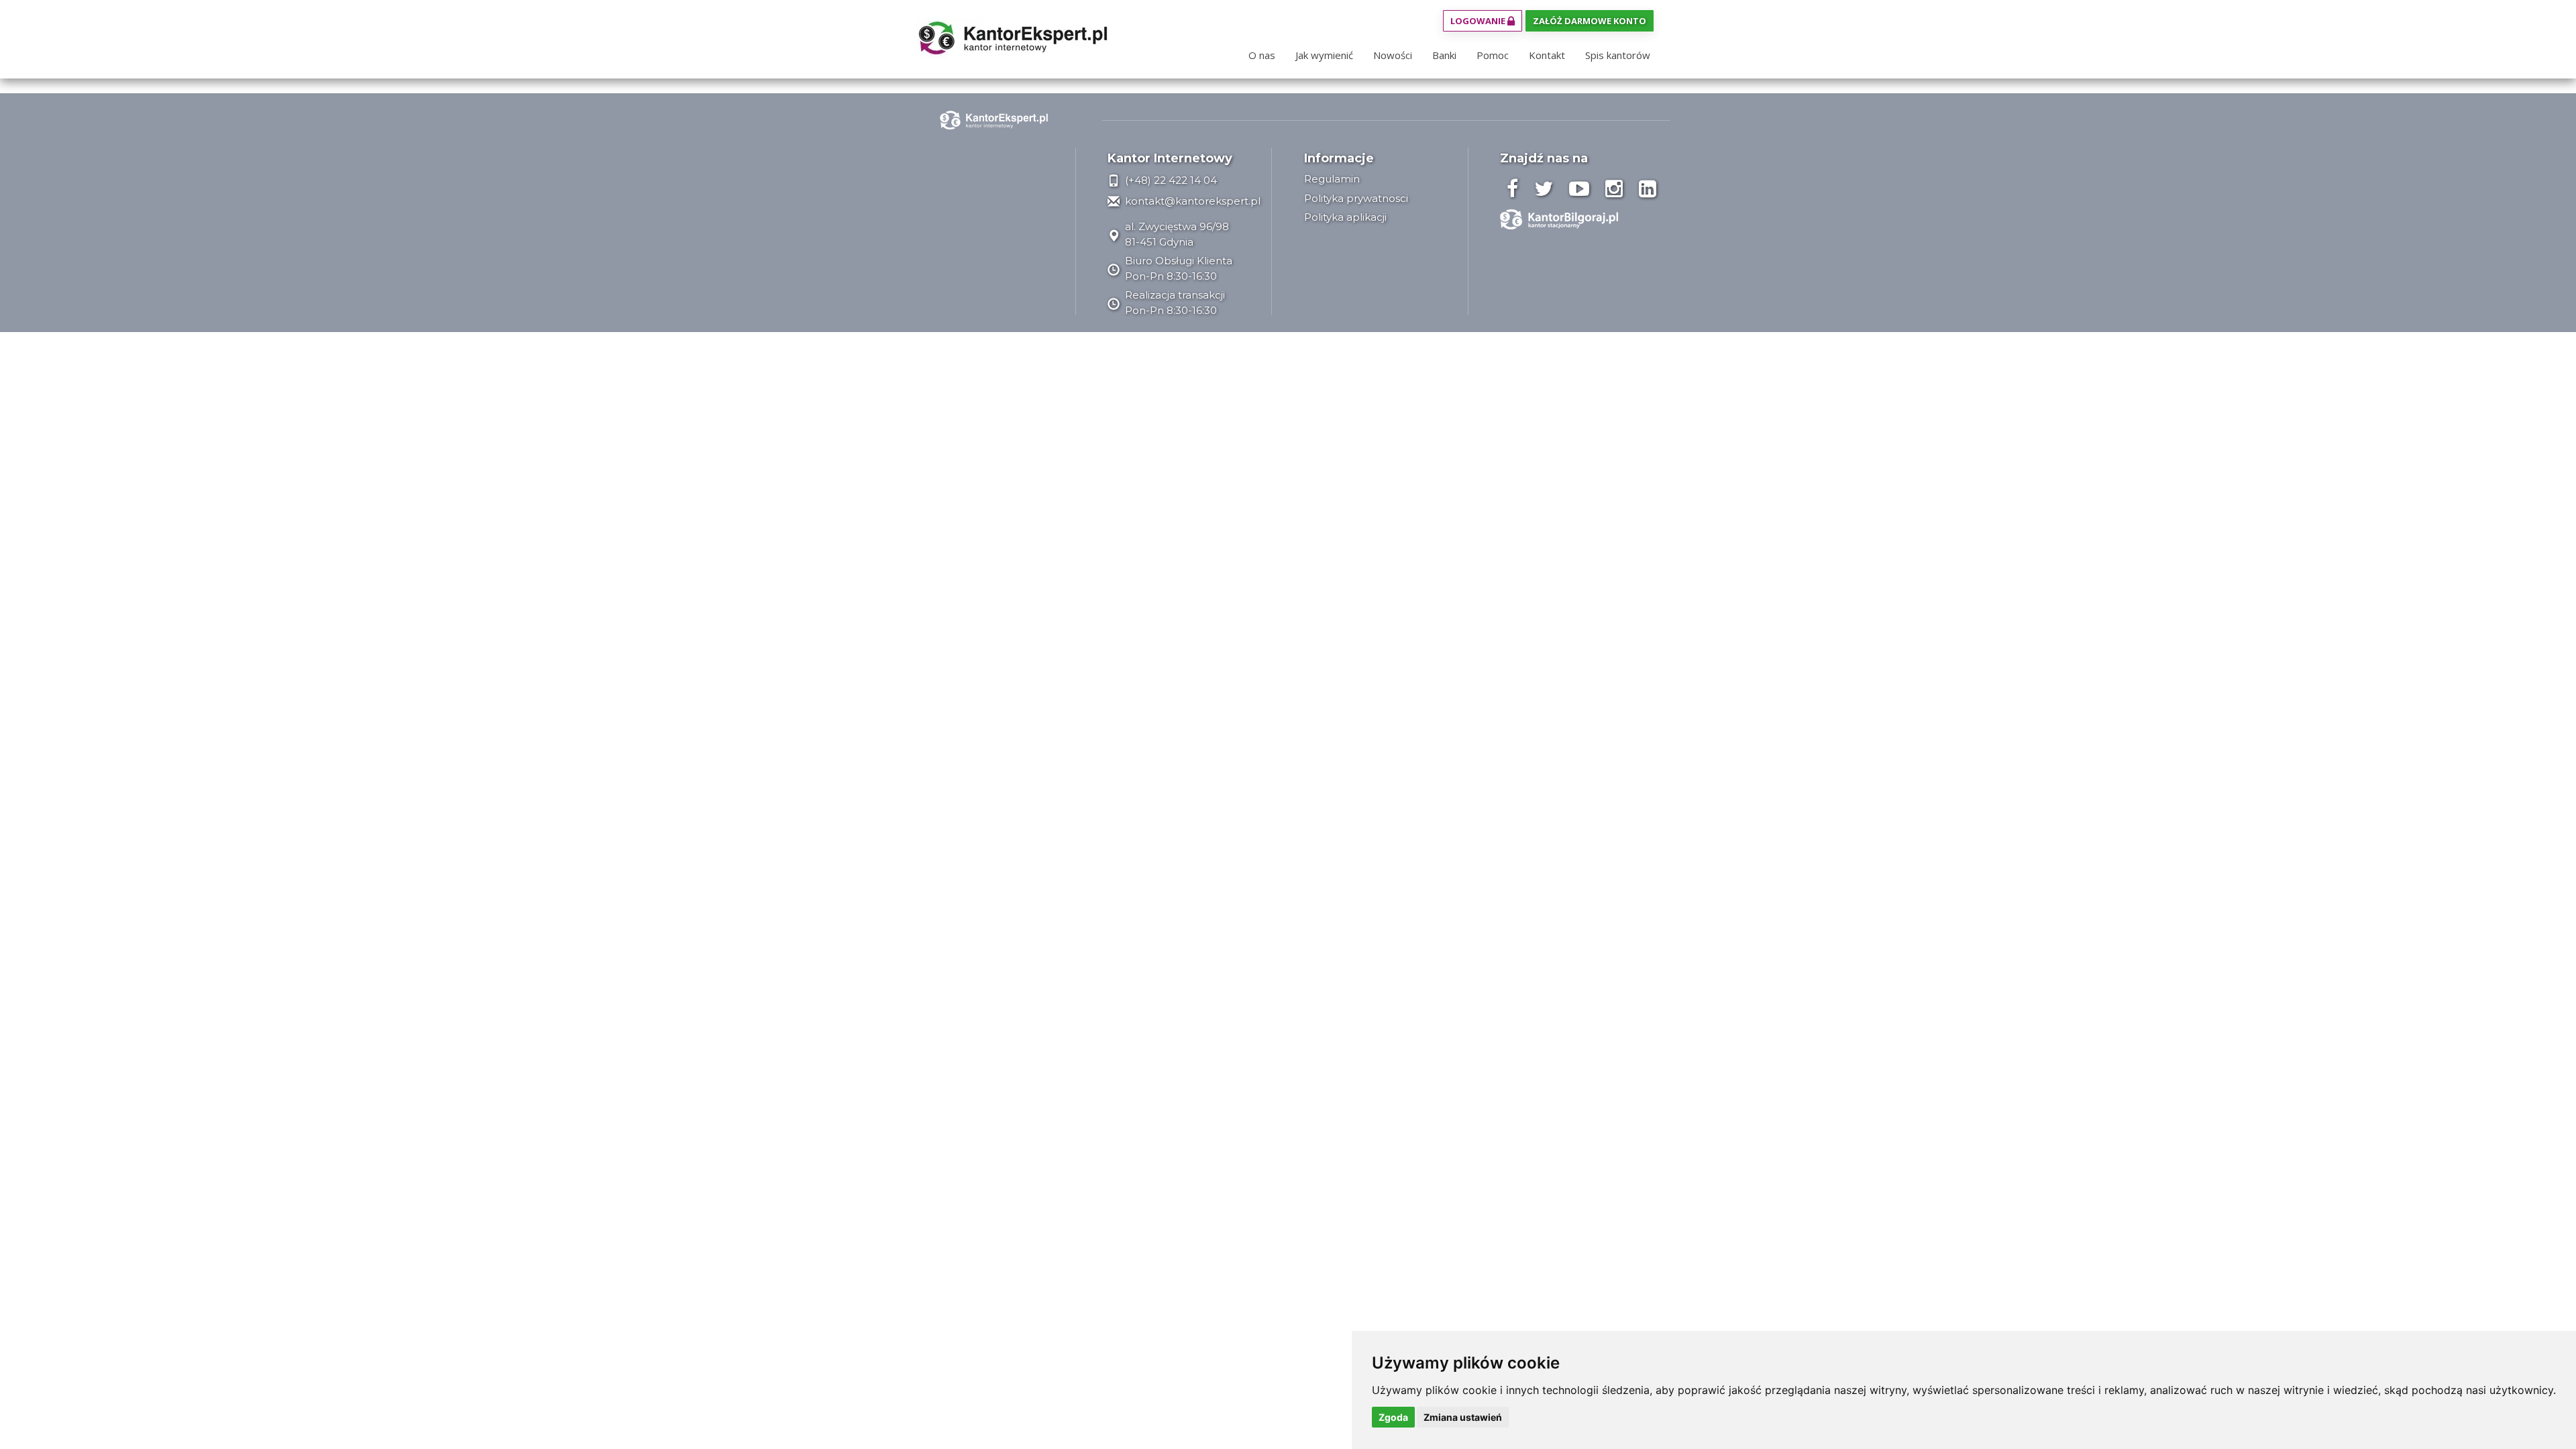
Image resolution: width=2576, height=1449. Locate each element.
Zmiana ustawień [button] (1463, 1417)
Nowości (1393, 55)
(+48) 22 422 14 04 (1170, 180)
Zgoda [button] (1393, 1417)
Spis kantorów (1618, 55)
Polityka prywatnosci (1356, 198)
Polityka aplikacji (1345, 217)
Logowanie (1479, 21)
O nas (1262, 55)
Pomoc (1493, 55)
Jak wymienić (1324, 55)
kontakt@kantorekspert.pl (1191, 201)
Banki (1444, 55)
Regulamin (1332, 179)
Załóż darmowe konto (1590, 21)
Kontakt (1547, 55)
